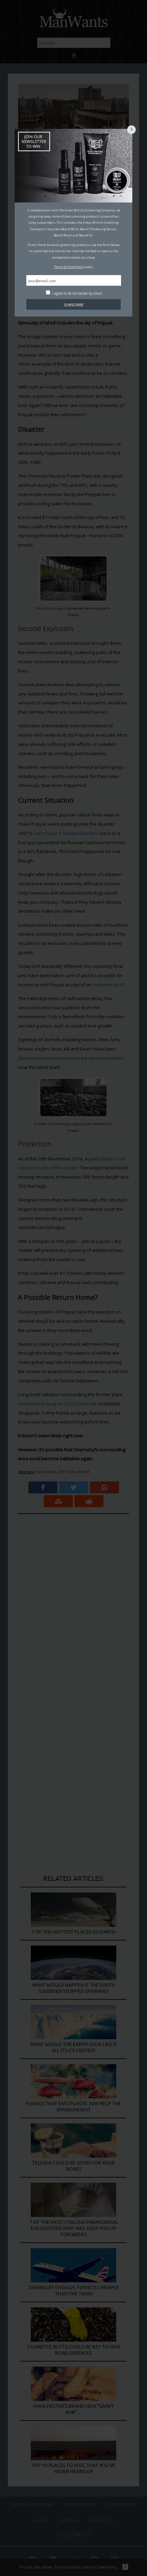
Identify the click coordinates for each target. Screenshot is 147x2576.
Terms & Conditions (69, 267)
